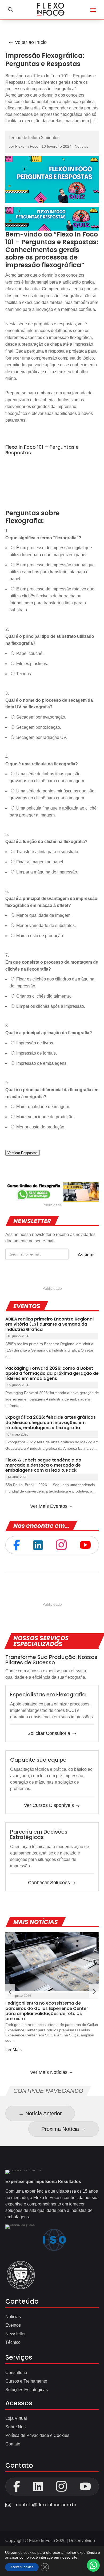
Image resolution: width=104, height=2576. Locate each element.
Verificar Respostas (23, 1153)
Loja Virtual (16, 2418)
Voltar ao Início (31, 42)
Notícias (81, 146)
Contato (13, 2444)
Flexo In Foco (27, 146)
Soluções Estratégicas (27, 2390)
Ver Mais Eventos (49, 1506)
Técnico (13, 2342)
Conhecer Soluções (49, 1883)
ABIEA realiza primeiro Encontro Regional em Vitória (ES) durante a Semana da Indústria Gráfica (49, 1324)
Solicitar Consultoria (49, 1733)
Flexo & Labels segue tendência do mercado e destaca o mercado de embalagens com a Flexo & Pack (43, 1465)
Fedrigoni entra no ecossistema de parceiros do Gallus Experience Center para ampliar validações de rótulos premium (47, 2011)
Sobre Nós (15, 2427)
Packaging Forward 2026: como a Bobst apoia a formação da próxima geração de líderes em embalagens (52, 1373)
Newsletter (15, 2334)
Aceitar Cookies (22, 2567)
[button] (94, 1991)
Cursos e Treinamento (26, 2381)
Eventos (13, 2325)
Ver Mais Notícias (49, 2072)
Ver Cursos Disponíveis (49, 1805)
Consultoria (16, 2373)
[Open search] (10, 9)
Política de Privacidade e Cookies (37, 2435)
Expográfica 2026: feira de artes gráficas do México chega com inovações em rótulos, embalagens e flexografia (51, 1422)
